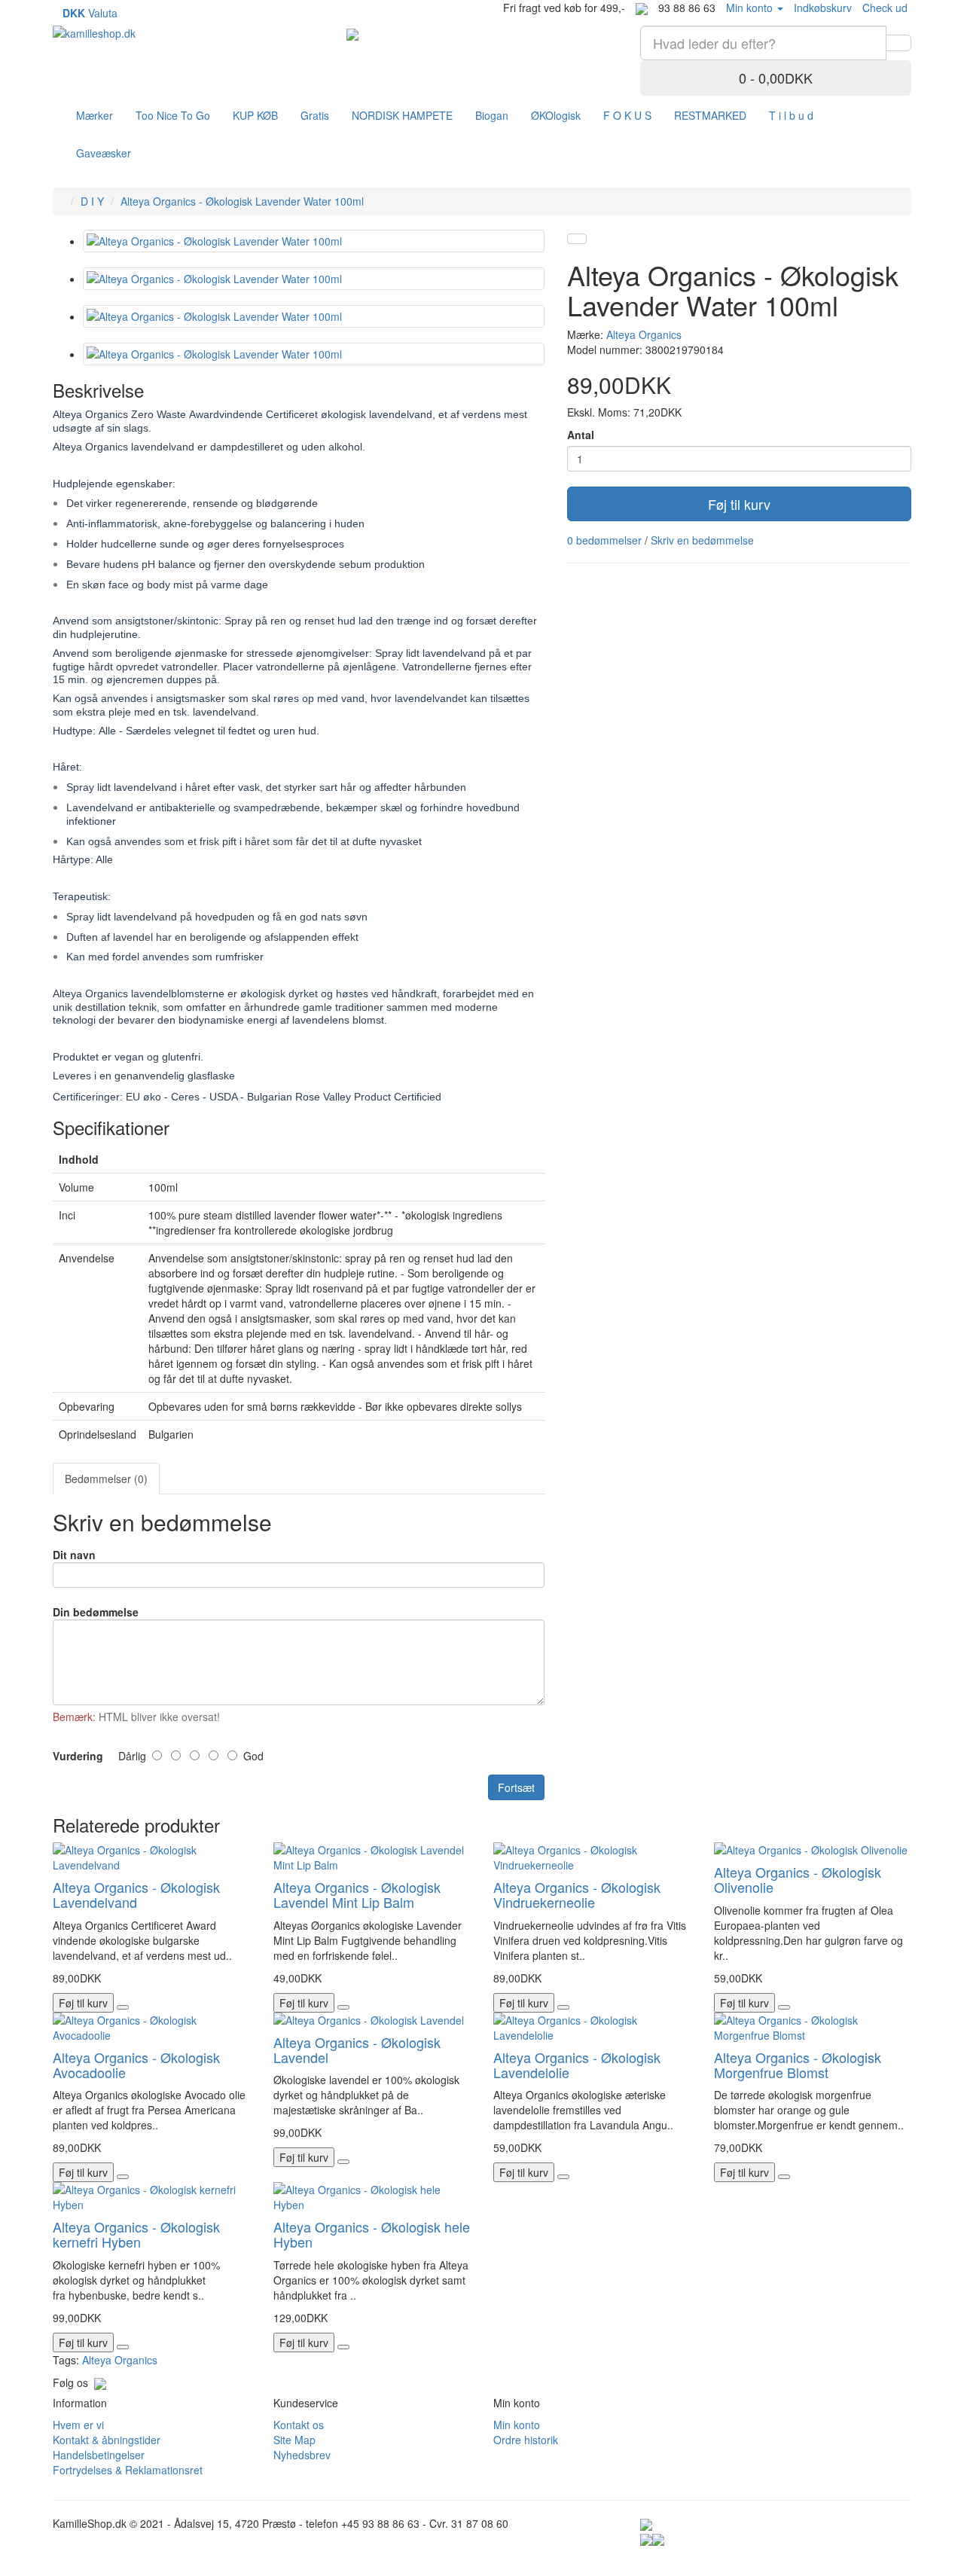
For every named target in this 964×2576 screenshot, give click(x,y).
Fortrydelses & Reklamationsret (128, 2470)
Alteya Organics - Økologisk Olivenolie (798, 1879)
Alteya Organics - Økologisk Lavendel (357, 2050)
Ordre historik (526, 2440)
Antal (581, 435)
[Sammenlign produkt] (577, 239)
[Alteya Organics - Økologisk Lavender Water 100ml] (314, 241)
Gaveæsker (104, 153)
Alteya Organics (644, 334)
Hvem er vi (78, 2425)
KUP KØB (255, 115)
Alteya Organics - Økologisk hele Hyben (372, 2234)
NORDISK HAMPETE (402, 115)
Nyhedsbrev (302, 2455)
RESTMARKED (710, 115)
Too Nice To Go (173, 115)
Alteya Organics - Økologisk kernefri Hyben (136, 2234)
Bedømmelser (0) (106, 1479)
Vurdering (78, 1756)
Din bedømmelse (96, 1612)
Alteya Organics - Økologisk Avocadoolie (136, 2065)
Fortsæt (516, 1787)
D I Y (92, 201)
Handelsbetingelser (99, 2455)
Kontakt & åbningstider (107, 2440)
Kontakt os (299, 2425)
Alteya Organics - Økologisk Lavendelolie (577, 2065)
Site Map (294, 2440)
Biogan (492, 115)
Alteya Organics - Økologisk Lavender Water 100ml (242, 201)
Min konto (517, 2425)
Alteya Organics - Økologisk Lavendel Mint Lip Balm (357, 1894)
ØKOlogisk (556, 115)
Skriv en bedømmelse (702, 540)
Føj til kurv (739, 504)
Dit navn (74, 1555)
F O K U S (627, 115)
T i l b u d (791, 115)
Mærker (95, 115)
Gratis (315, 115)
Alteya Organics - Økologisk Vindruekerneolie (577, 1894)
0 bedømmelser (604, 540)
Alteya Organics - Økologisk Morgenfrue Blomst (798, 2065)
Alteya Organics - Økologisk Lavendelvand (136, 1894)
